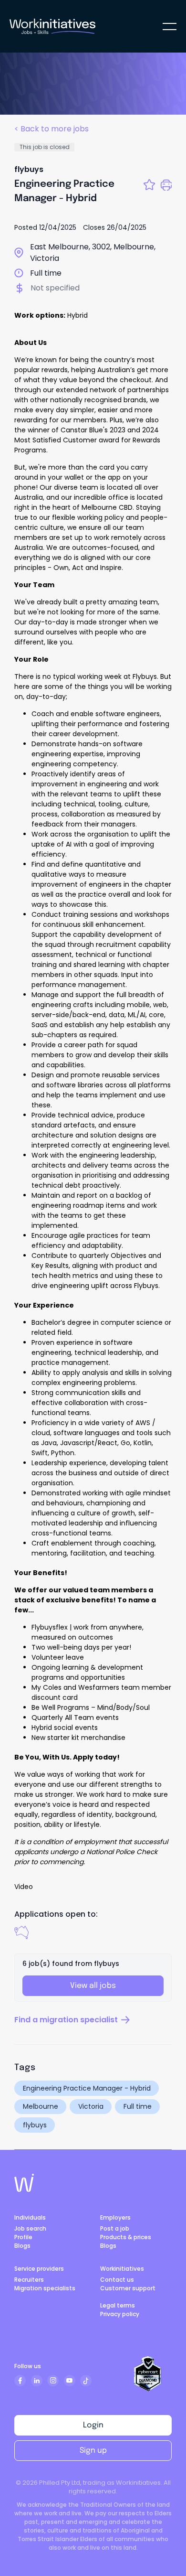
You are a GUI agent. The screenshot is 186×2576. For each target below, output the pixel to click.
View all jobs (93, 1986)
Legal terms (118, 2305)
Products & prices (126, 2237)
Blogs (22, 2246)
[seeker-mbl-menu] (170, 27)
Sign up (93, 2451)
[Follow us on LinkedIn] (37, 2381)
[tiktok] (86, 2381)
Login (93, 2425)
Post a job (115, 2228)
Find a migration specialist (66, 2020)
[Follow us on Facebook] (20, 2381)
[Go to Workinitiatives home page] (24, 2183)
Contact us (117, 2280)
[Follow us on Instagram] (53, 2381)
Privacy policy (120, 2314)
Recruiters (29, 2280)
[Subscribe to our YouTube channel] (70, 2381)
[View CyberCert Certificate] (148, 2374)
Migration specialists (45, 2288)
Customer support (128, 2288)
